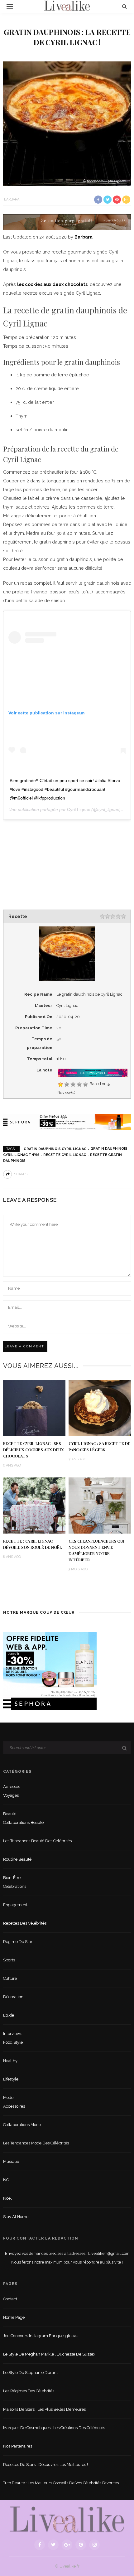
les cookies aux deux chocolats (52, 284)
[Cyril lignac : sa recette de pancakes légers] (100, 1407)
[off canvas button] (10, 7)
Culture (10, 1978)
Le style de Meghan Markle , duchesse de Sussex (49, 2354)
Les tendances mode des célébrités (36, 2143)
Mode (8, 2098)
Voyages (11, 1795)
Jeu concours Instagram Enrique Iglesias (41, 2336)
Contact (10, 2299)
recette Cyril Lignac (65, 1155)
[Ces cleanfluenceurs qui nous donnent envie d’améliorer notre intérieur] (100, 1505)
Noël (7, 2198)
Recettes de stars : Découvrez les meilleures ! (45, 2465)
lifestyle (11, 2079)
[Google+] (67, 2545)
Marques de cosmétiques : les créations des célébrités (54, 2428)
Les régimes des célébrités (29, 2391)
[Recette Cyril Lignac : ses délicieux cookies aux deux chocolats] (34, 1407)
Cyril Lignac (79, 810)
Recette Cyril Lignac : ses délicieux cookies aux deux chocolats (33, 1450)
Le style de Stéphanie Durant (30, 2373)
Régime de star (18, 1942)
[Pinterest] (81, 2545)
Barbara (12, 199)
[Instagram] (94, 2545)
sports (9, 1960)
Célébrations (15, 1886)
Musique (11, 2161)
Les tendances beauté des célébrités (37, 1841)
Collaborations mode (22, 2125)
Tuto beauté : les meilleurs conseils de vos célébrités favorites (61, 2483)
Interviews (13, 2034)
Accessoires (14, 2106)
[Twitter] (53, 2545)
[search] (124, 6)
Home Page (14, 2317)
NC (6, 2180)
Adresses (12, 1787)
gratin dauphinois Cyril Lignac (55, 1149)
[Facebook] (40, 2545)
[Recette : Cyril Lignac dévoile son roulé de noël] (34, 1505)
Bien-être (12, 1878)
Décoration (13, 1997)
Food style (13, 2042)
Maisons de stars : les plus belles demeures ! (45, 2409)
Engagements (16, 1905)
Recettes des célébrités (25, 1923)
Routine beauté (17, 1859)
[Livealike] (67, 2519)
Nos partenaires (18, 2446)
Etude (9, 2015)
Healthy (10, 2061)
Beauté (10, 1814)
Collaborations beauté (23, 1822)
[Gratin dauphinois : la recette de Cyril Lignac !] (67, 123)
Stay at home (16, 2217)
